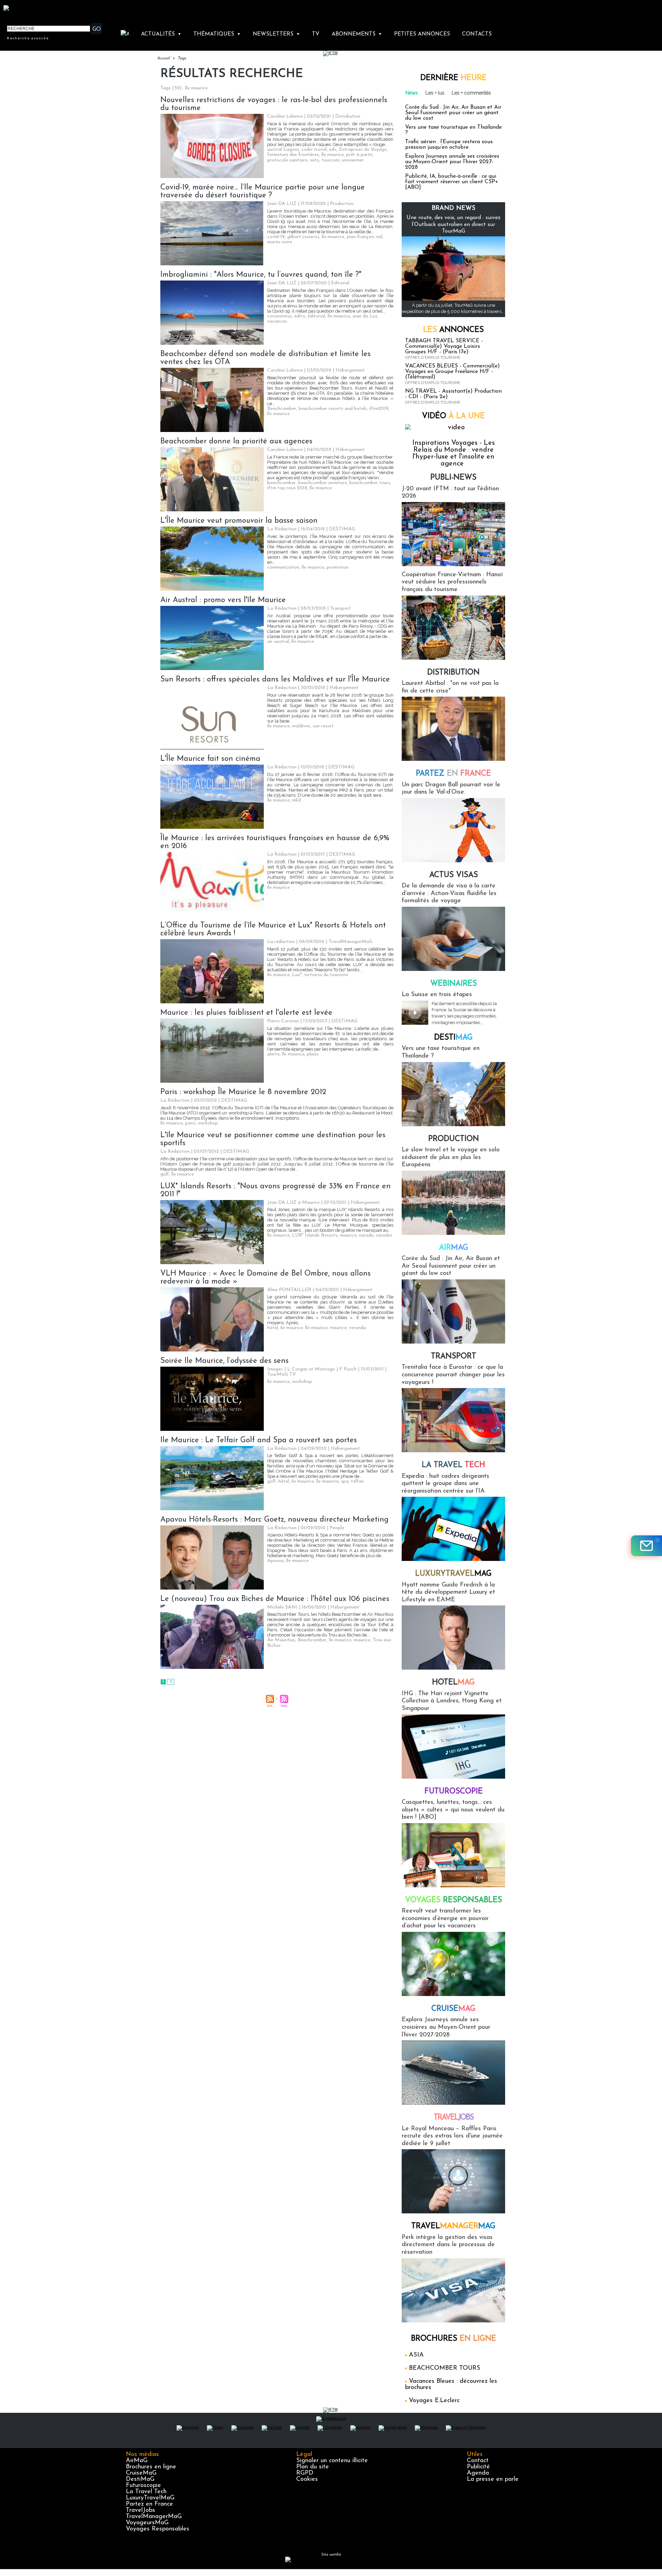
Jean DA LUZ (282, 204)
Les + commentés (471, 93)
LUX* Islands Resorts (315, 1235)
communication (283, 567)
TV (316, 34)
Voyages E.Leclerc (434, 2401)
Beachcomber (282, 409)
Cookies (307, 2479)
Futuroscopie (454, 1792)
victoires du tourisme (326, 975)
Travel (454, 2118)
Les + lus (435, 93)
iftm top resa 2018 (287, 488)
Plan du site (313, 2467)
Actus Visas (454, 875)
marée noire (280, 242)
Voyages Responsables (158, 2529)
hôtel (273, 1328)
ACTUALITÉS (161, 34)
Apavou (275, 1561)
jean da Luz (365, 316)
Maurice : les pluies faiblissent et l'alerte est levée (246, 1013)
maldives (301, 726)
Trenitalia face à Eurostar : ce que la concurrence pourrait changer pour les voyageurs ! (453, 1375)
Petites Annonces (422, 34)
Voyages (454, 1900)
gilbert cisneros (303, 237)
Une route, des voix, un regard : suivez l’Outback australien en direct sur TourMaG (454, 224)
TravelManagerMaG (154, 2517)
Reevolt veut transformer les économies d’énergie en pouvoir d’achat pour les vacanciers (445, 1919)
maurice (348, 1235)
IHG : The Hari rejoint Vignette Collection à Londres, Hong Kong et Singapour (452, 1701)
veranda (358, 1328)
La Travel (453, 1465)
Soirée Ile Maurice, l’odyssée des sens (224, 1361)
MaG (453, 1574)
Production (454, 1139)
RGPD (305, 2473)
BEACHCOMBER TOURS (445, 2368)
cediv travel (314, 150)
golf (165, 1174)
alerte (273, 1054)
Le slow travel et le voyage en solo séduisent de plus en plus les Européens (451, 1157)
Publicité (478, 2467)
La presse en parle (493, 2479)
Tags (182, 58)
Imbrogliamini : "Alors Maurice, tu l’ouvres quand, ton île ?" (261, 275)
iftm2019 (379, 409)
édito (300, 316)
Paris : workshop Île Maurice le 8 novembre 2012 (243, 1092)
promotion (338, 567)
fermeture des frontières (293, 155)
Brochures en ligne (151, 2467)
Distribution (453, 673)
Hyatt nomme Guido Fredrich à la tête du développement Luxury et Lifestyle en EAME (448, 1592)
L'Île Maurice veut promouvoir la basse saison (239, 521)
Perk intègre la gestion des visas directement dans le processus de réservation (448, 2245)
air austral (278, 642)
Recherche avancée (28, 38)
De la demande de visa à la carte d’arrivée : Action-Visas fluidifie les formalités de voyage (449, 893)
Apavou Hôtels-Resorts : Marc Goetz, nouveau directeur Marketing (274, 1520)
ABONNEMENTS (357, 34)
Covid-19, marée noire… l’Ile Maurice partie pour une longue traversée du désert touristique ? (263, 191)
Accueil (163, 58)
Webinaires (454, 984)
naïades (384, 1235)
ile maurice (292, 1328)
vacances (277, 321)
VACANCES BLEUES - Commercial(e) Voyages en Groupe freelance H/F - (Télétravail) (453, 372)
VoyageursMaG (147, 2523)
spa (345, 1481)
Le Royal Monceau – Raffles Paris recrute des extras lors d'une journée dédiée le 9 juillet (452, 2136)
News (412, 93)
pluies (313, 1054)
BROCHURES (454, 2339)
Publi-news (453, 478)
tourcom (331, 160)
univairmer (353, 160)
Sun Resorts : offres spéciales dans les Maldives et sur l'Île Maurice (275, 680)
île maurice (333, 155)
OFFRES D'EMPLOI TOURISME (433, 358)
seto (315, 160)
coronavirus (279, 316)
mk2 (297, 800)
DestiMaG (140, 2479)
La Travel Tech (146, 2492)
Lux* (297, 975)
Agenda (478, 2473)
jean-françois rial (364, 237)
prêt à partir (359, 155)
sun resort (323, 726)
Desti (453, 1038)
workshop (208, 1123)
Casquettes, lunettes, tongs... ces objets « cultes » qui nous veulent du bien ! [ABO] (453, 1810)
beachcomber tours (370, 483)
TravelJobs (141, 2510)
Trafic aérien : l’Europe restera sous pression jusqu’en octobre (449, 145)
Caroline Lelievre (285, 116)
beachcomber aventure (323, 483)
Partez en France (149, 2504)
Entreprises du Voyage (363, 150)
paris (190, 1123)
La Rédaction (282, 529)
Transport (454, 1356)
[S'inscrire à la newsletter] (646, 1546)
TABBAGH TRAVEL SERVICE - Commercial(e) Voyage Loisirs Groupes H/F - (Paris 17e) (444, 346)
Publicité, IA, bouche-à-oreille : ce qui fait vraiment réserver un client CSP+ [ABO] (452, 182)
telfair (358, 1481)
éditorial (316, 316)
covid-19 (276, 237)
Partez (453, 774)
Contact (478, 2461)
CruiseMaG (141, 2473)
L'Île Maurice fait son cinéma (210, 759)
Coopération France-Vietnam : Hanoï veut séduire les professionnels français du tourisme (452, 582)
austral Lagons (283, 150)
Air (454, 1248)
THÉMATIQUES (217, 34)
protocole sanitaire (287, 160)
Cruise (453, 2009)
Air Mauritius (281, 1640)
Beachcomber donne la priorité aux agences (236, 441)
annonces (453, 330)
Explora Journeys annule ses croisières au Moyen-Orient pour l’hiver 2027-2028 (452, 162)
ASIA (416, 2355)
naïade (366, 1235)
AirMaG (137, 2461)
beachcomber (282, 483)
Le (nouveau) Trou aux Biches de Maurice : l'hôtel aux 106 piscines (275, 1599)
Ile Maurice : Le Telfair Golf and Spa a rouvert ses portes (259, 1440)
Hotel (453, 1683)
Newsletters (276, 34)
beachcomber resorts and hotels (333, 409)
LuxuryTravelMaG (150, 2498)
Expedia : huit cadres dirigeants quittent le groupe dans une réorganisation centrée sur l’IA (445, 1484)
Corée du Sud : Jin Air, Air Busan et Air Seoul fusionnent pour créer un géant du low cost (453, 113)
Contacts (477, 34)
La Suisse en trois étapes (437, 995)
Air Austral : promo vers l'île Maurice (223, 600)
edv (333, 150)
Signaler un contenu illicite (332, 2461)
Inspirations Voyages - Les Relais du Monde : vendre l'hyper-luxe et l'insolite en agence (454, 453)
